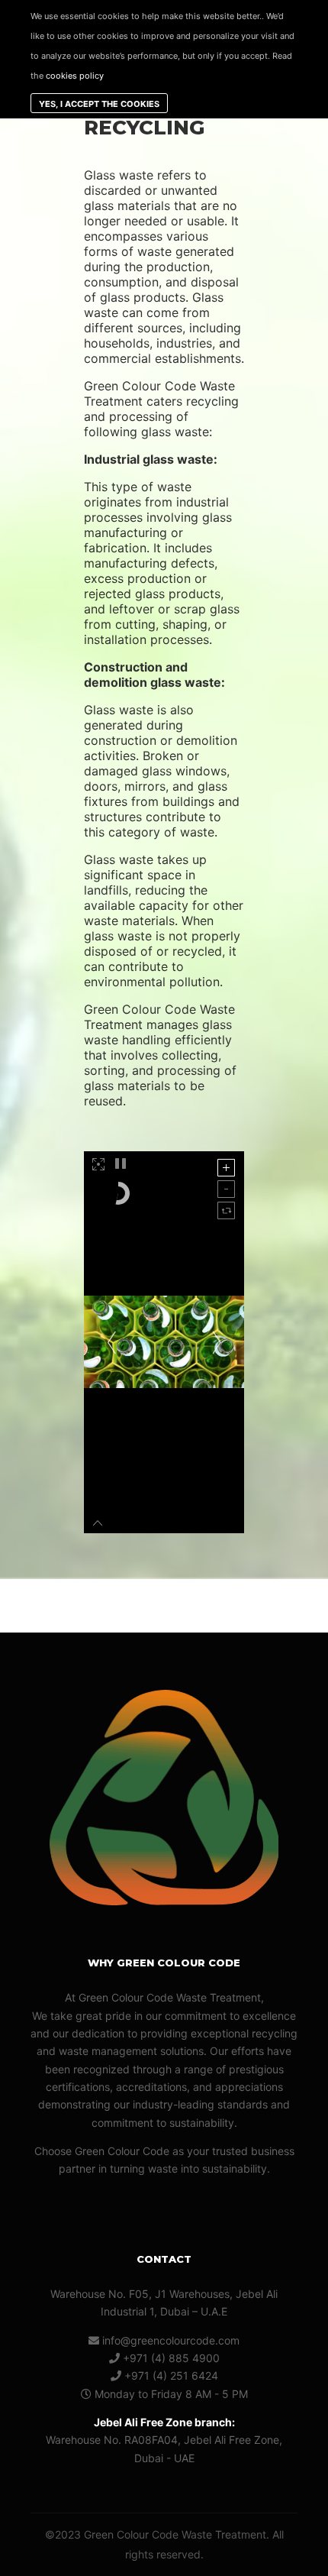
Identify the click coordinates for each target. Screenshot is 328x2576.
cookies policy (75, 76)
